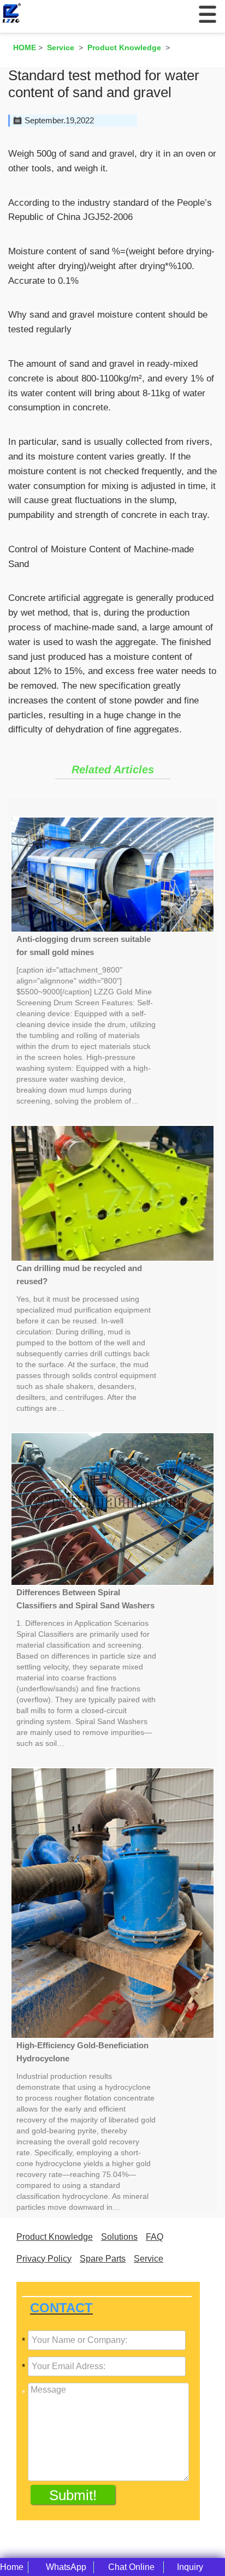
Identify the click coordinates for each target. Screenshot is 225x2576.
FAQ (155, 2237)
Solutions (119, 2237)
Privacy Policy (44, 2259)
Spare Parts (103, 2259)
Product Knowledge (55, 2237)
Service (149, 2259)
